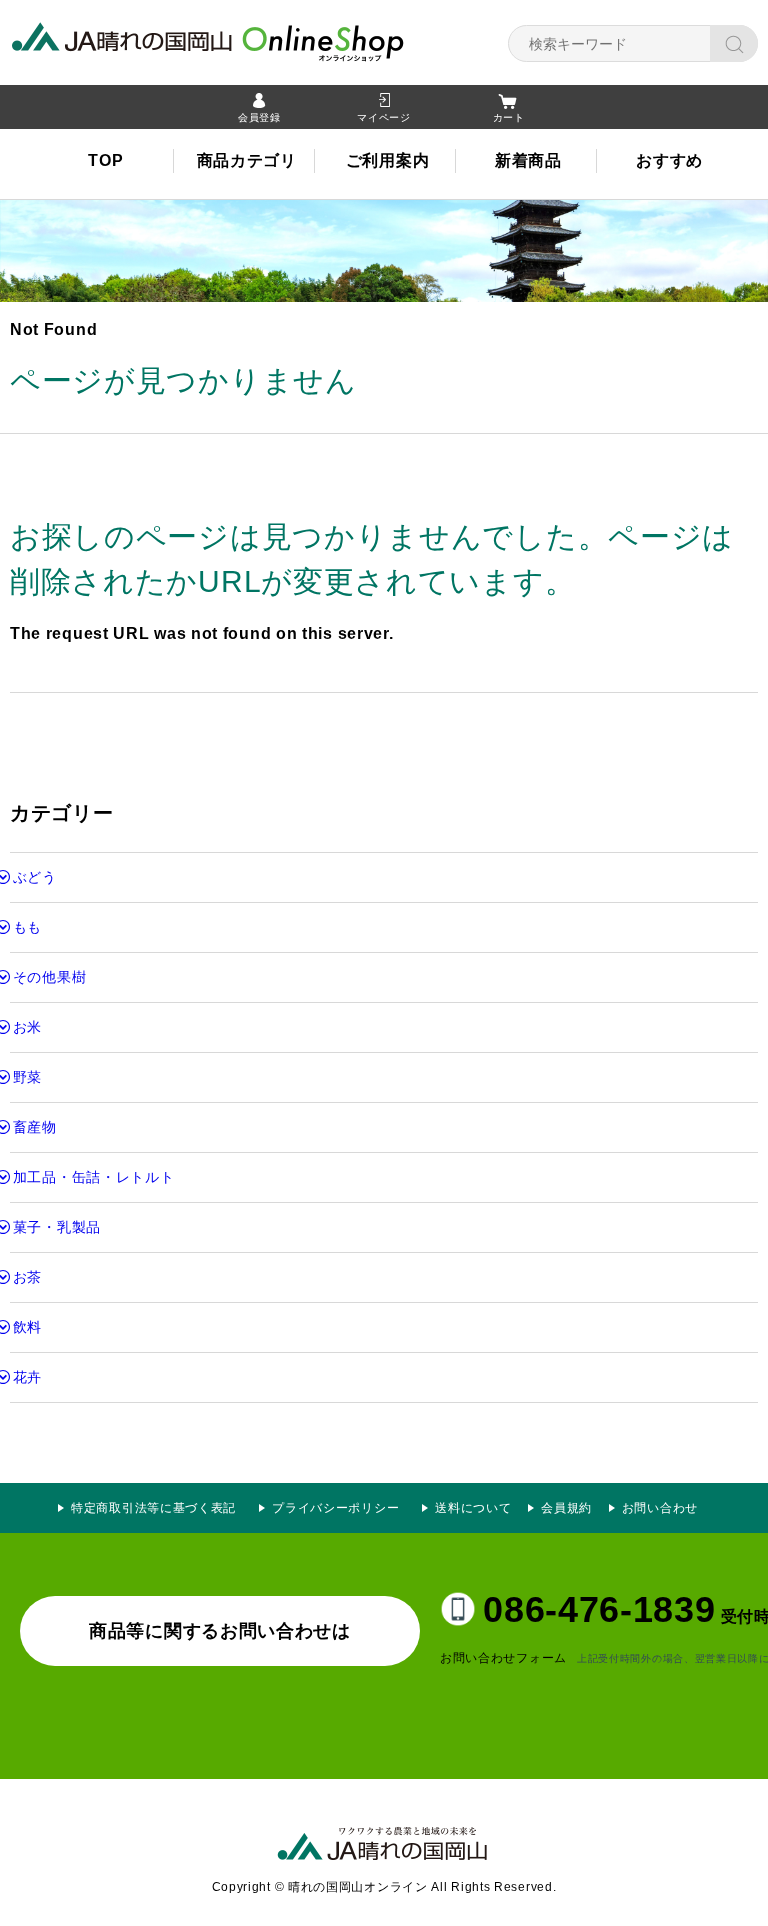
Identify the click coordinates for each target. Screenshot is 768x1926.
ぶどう (35, 877)
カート (509, 117)
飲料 (27, 1327)
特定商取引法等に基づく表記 (153, 1508)
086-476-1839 (599, 1609)
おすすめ (669, 160)
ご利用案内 (388, 160)
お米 (27, 1027)
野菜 (27, 1077)
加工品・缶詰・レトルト (94, 1177)
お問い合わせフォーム (503, 1658)
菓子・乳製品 (57, 1227)
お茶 (27, 1277)
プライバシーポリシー (342, 1508)
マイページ (384, 117)
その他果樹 (50, 977)
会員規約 (566, 1508)
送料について (473, 1508)
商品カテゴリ (247, 160)
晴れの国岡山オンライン (245, 40)
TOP (105, 160)
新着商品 (528, 160)
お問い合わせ (660, 1508)
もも (27, 927)
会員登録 (259, 117)
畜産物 (35, 1127)
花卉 (27, 1377)
